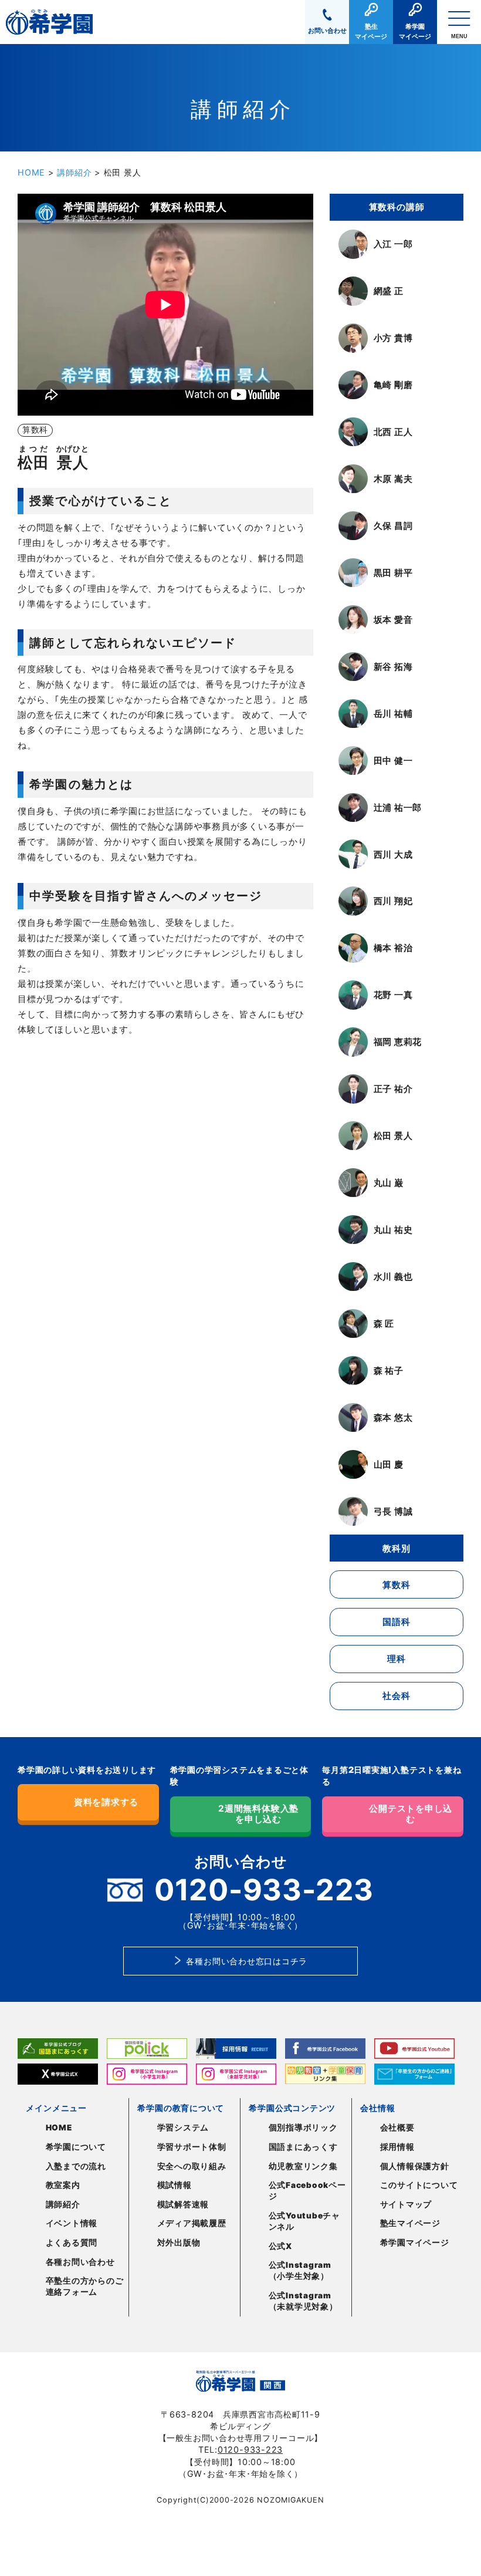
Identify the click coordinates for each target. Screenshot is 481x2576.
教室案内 (63, 2185)
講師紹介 (74, 172)
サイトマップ (406, 2204)
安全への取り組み (192, 2166)
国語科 (396, 1622)
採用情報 (397, 2147)
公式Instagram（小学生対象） (300, 2270)
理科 (397, 1659)
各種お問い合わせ (80, 2262)
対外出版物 (179, 2243)
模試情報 (175, 2185)
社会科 (396, 1696)
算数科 (396, 1585)
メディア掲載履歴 (192, 2223)
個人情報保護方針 (415, 2166)
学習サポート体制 (192, 2147)
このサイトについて (419, 2185)
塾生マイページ (410, 2223)
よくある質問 (72, 2243)
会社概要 (397, 2127)
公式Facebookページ (307, 2191)
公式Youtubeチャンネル (304, 2221)
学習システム (183, 2127)
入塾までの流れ (76, 2166)
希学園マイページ (415, 2243)
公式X (280, 2246)
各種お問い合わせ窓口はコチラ (247, 1961)
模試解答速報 (183, 2204)
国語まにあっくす (303, 2147)
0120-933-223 (250, 2449)
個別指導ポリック (303, 2127)
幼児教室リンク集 (303, 2166)
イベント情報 (72, 2223)
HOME (31, 172)
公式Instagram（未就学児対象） (303, 2301)
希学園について (76, 2147)
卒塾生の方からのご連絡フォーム (85, 2286)
